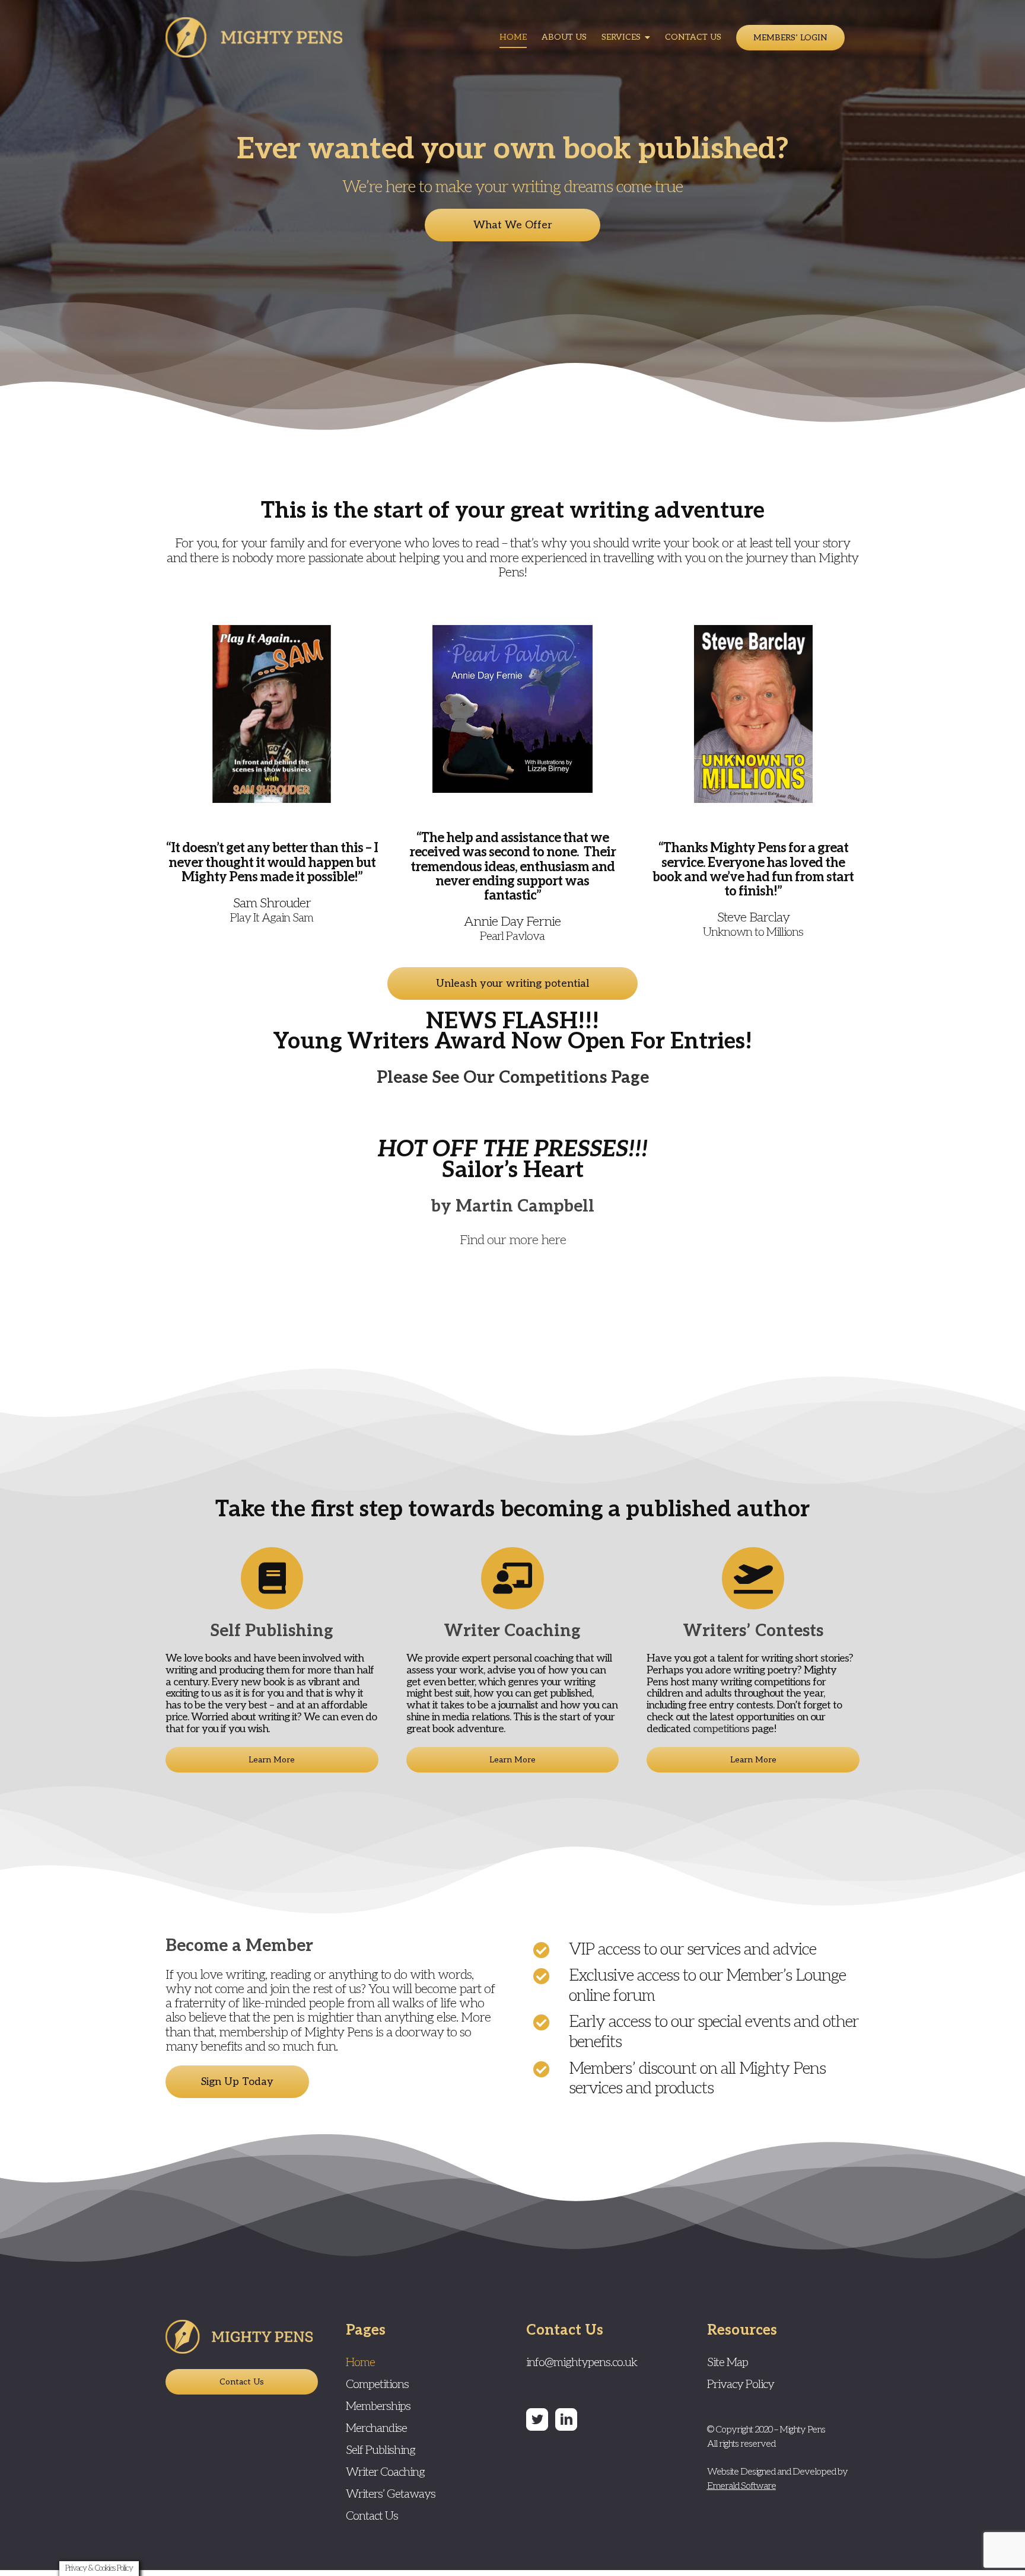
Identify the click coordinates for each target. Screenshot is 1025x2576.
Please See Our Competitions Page (513, 1078)
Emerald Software (741, 2486)
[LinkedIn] (566, 2419)
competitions (721, 1729)
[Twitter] (537, 2419)
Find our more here (513, 1240)
